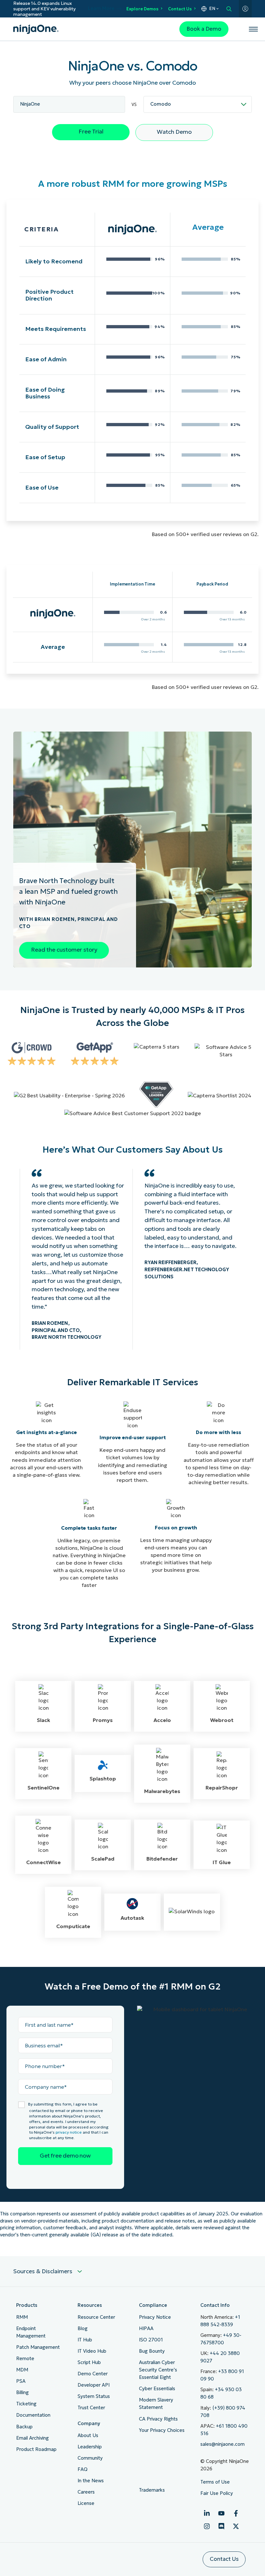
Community (90, 2458)
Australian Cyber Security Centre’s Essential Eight (158, 2370)
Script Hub (89, 2362)
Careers (86, 2492)
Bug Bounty (152, 2351)
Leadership (90, 2447)
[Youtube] (221, 2513)
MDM (22, 2370)
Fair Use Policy (217, 2493)
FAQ (83, 2469)
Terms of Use (215, 2482)
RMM (22, 2317)
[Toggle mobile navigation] (253, 29)
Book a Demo (204, 29)
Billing (22, 2392)
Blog (83, 2328)
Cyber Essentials (157, 2389)
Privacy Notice (155, 2317)
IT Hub (85, 2340)
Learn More (101, 9)
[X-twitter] (236, 2526)
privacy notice (69, 2132)
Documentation (33, 2415)
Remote (25, 2359)
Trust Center (91, 2408)
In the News (91, 2481)
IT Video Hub (92, 2351)
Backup (24, 2427)
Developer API (94, 2385)
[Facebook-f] (236, 2513)
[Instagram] (207, 2526)
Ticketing (26, 2404)
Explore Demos (142, 9)
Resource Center (96, 2317)
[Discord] (221, 2526)
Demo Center (93, 2374)
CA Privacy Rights (158, 2419)
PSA (21, 2381)
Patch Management (38, 2347)
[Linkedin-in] (207, 2513)
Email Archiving (32, 2438)
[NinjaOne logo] (36, 29)
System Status (94, 2396)
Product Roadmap (36, 2449)
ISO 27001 (151, 2340)
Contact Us (180, 9)
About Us (88, 2435)
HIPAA (146, 2328)
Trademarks (152, 2490)
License (86, 2503)
